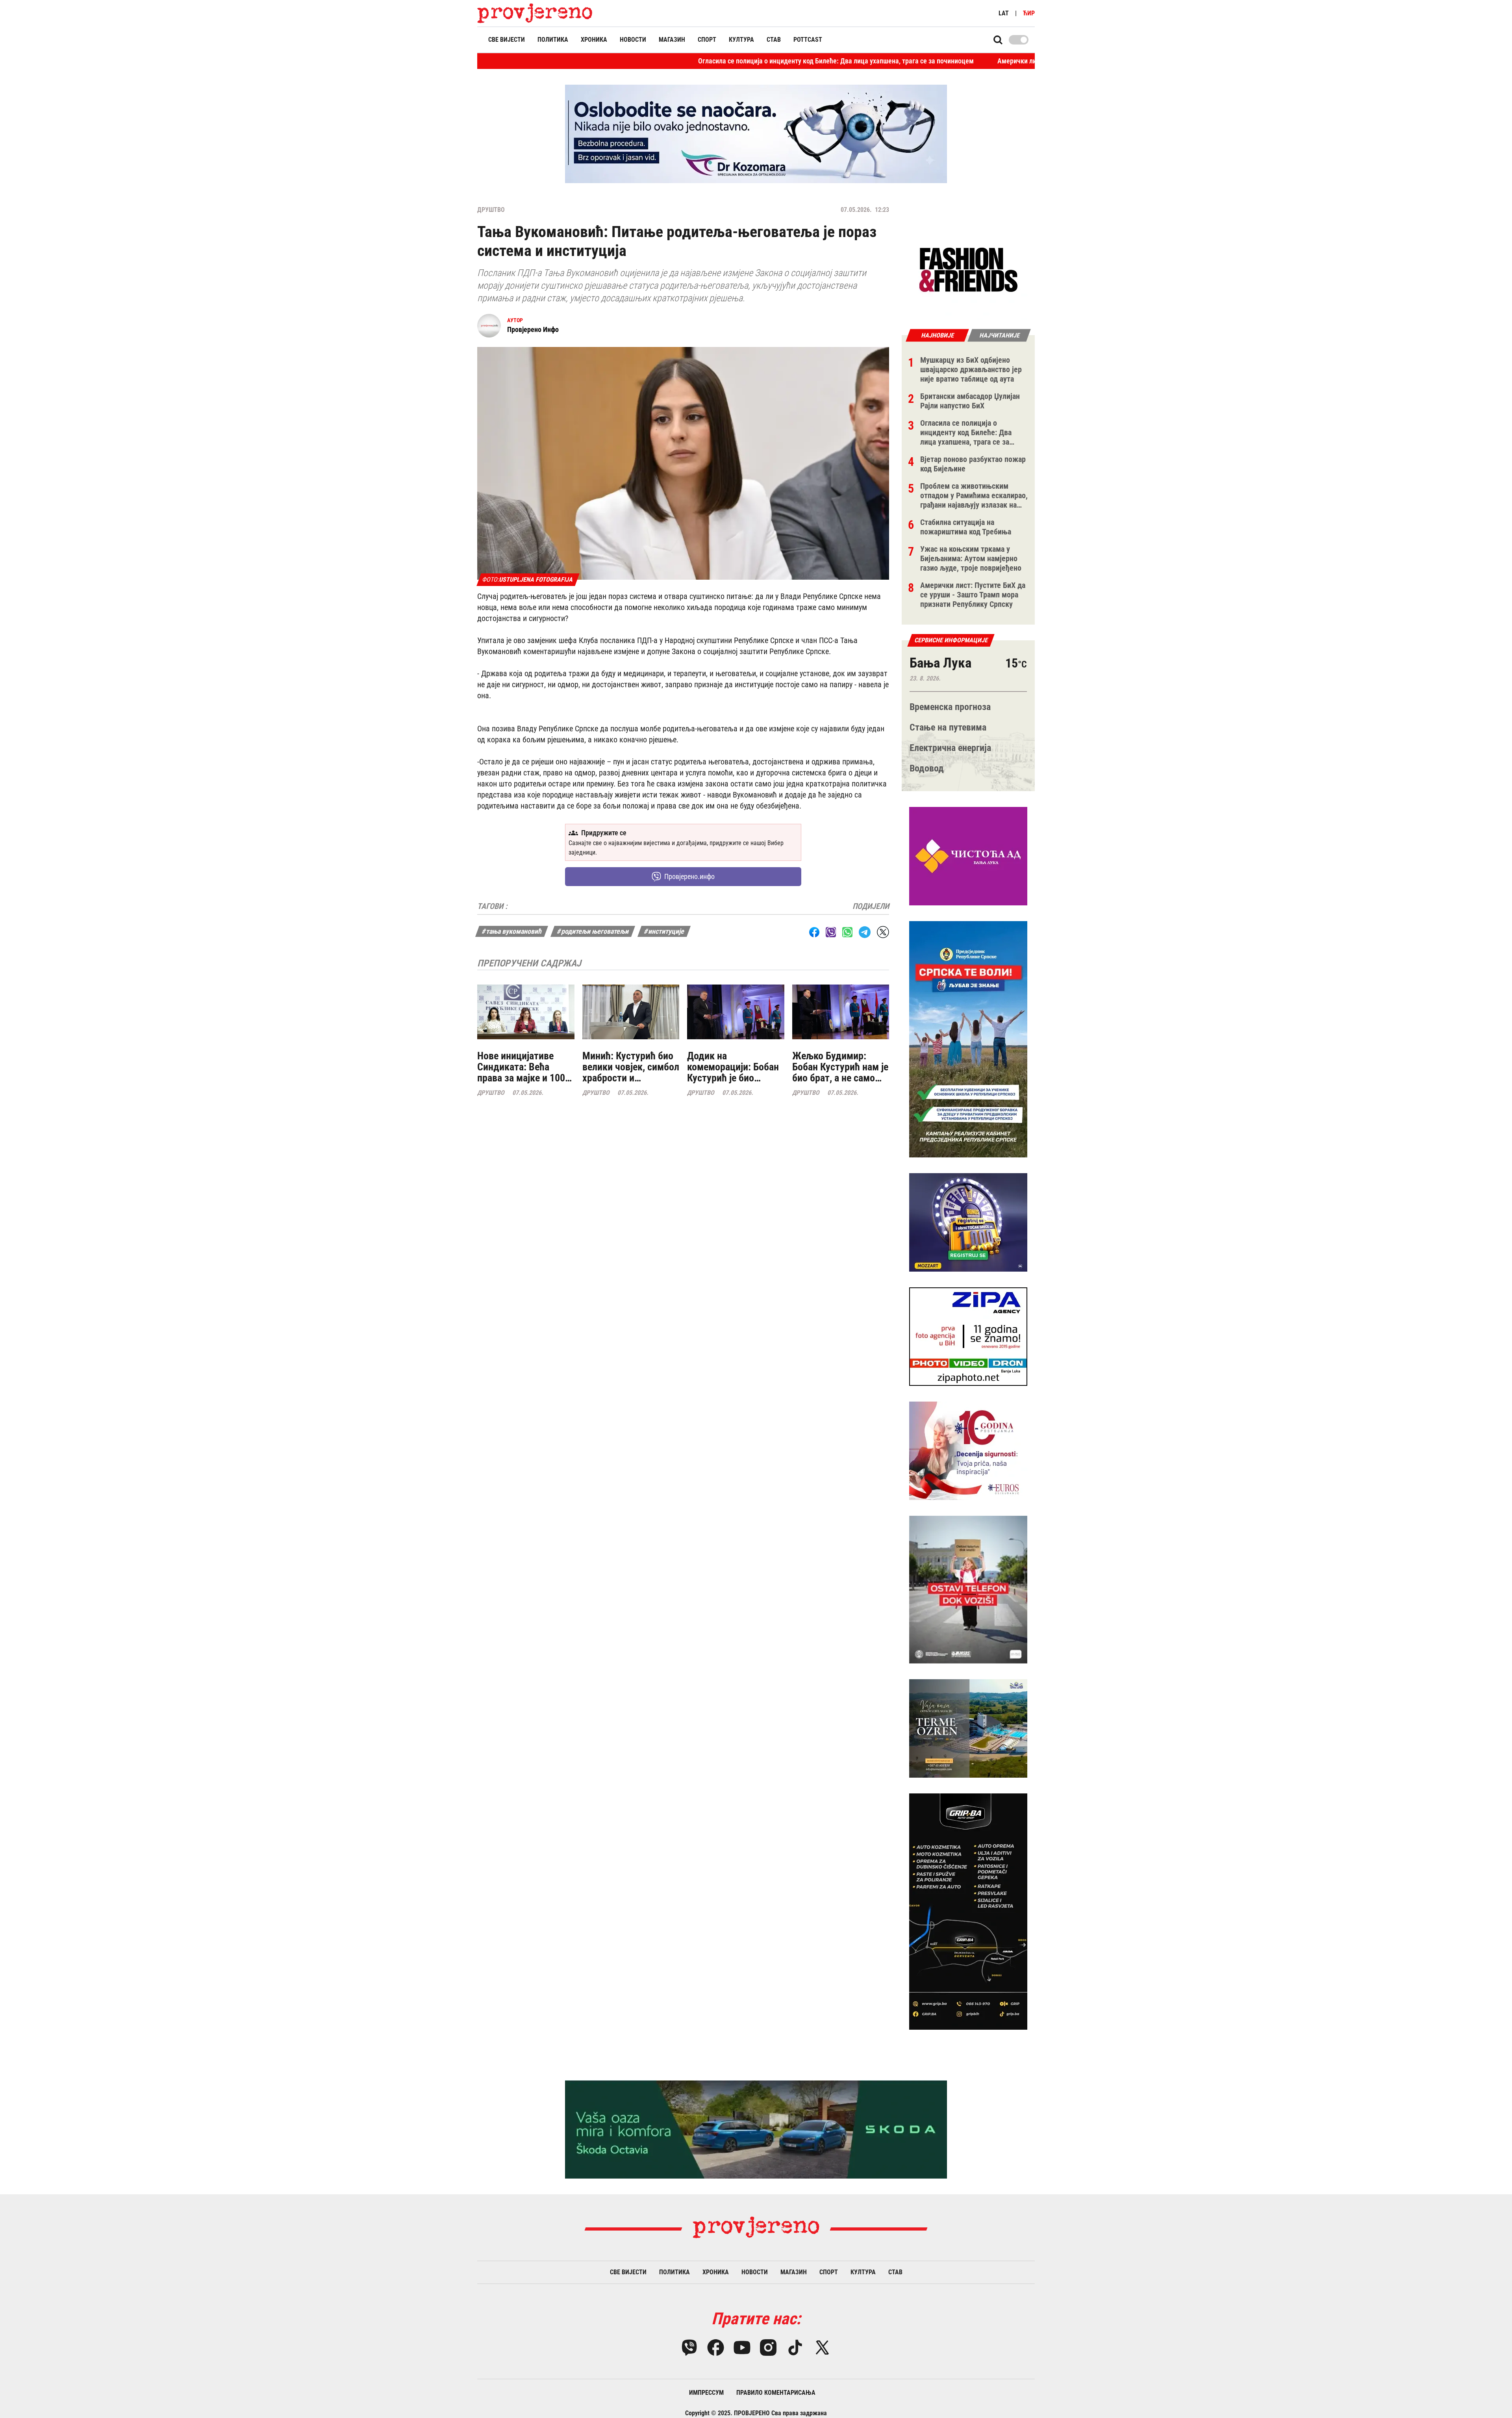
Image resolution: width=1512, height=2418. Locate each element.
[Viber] (689, 2348)
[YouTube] (742, 2348)
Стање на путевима (948, 727)
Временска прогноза (950, 707)
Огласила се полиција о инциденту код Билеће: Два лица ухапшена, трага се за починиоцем (680, 61)
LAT (1004, 13)
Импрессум (706, 2393)
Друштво (491, 210)
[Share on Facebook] (814, 932)
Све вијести (507, 40)
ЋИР (1029, 13)
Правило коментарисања (776, 2393)
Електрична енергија (950, 748)
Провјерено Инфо (533, 329)
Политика (553, 40)
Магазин (672, 40)
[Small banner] (968, 270)
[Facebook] (716, 2348)
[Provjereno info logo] (535, 13)
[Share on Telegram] (865, 932)
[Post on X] (883, 932)
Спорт (707, 40)
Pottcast (808, 40)
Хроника (594, 40)
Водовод (927, 768)
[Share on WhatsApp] (847, 932)
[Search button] (998, 40)
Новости (633, 40)
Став (774, 40)
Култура (741, 40)
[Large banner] (756, 134)
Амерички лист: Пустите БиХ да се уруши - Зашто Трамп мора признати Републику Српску (976, 61)
